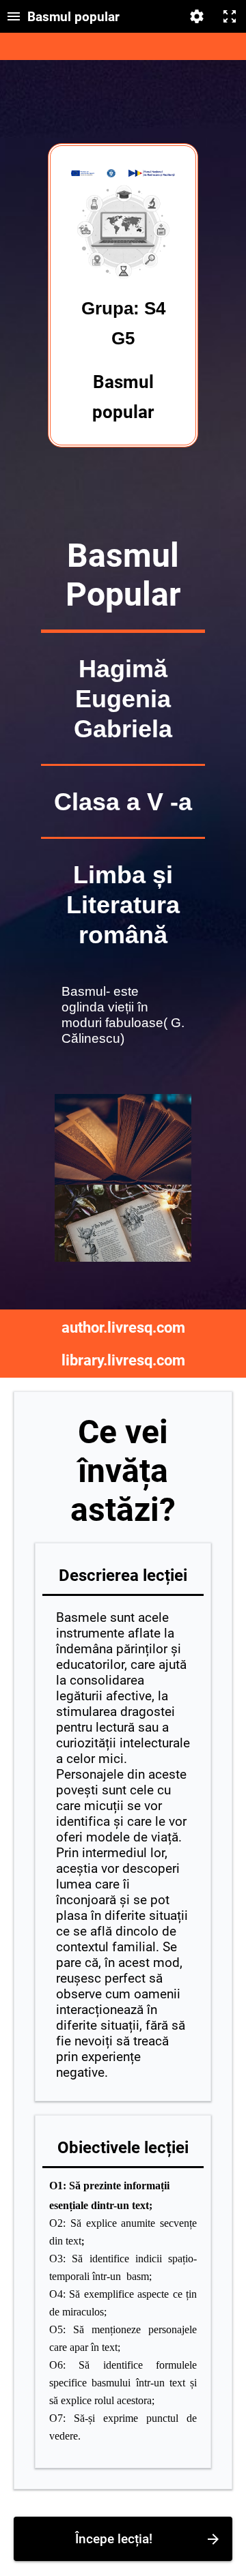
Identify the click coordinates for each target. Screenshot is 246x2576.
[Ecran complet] (230, 16)
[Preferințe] (197, 16)
